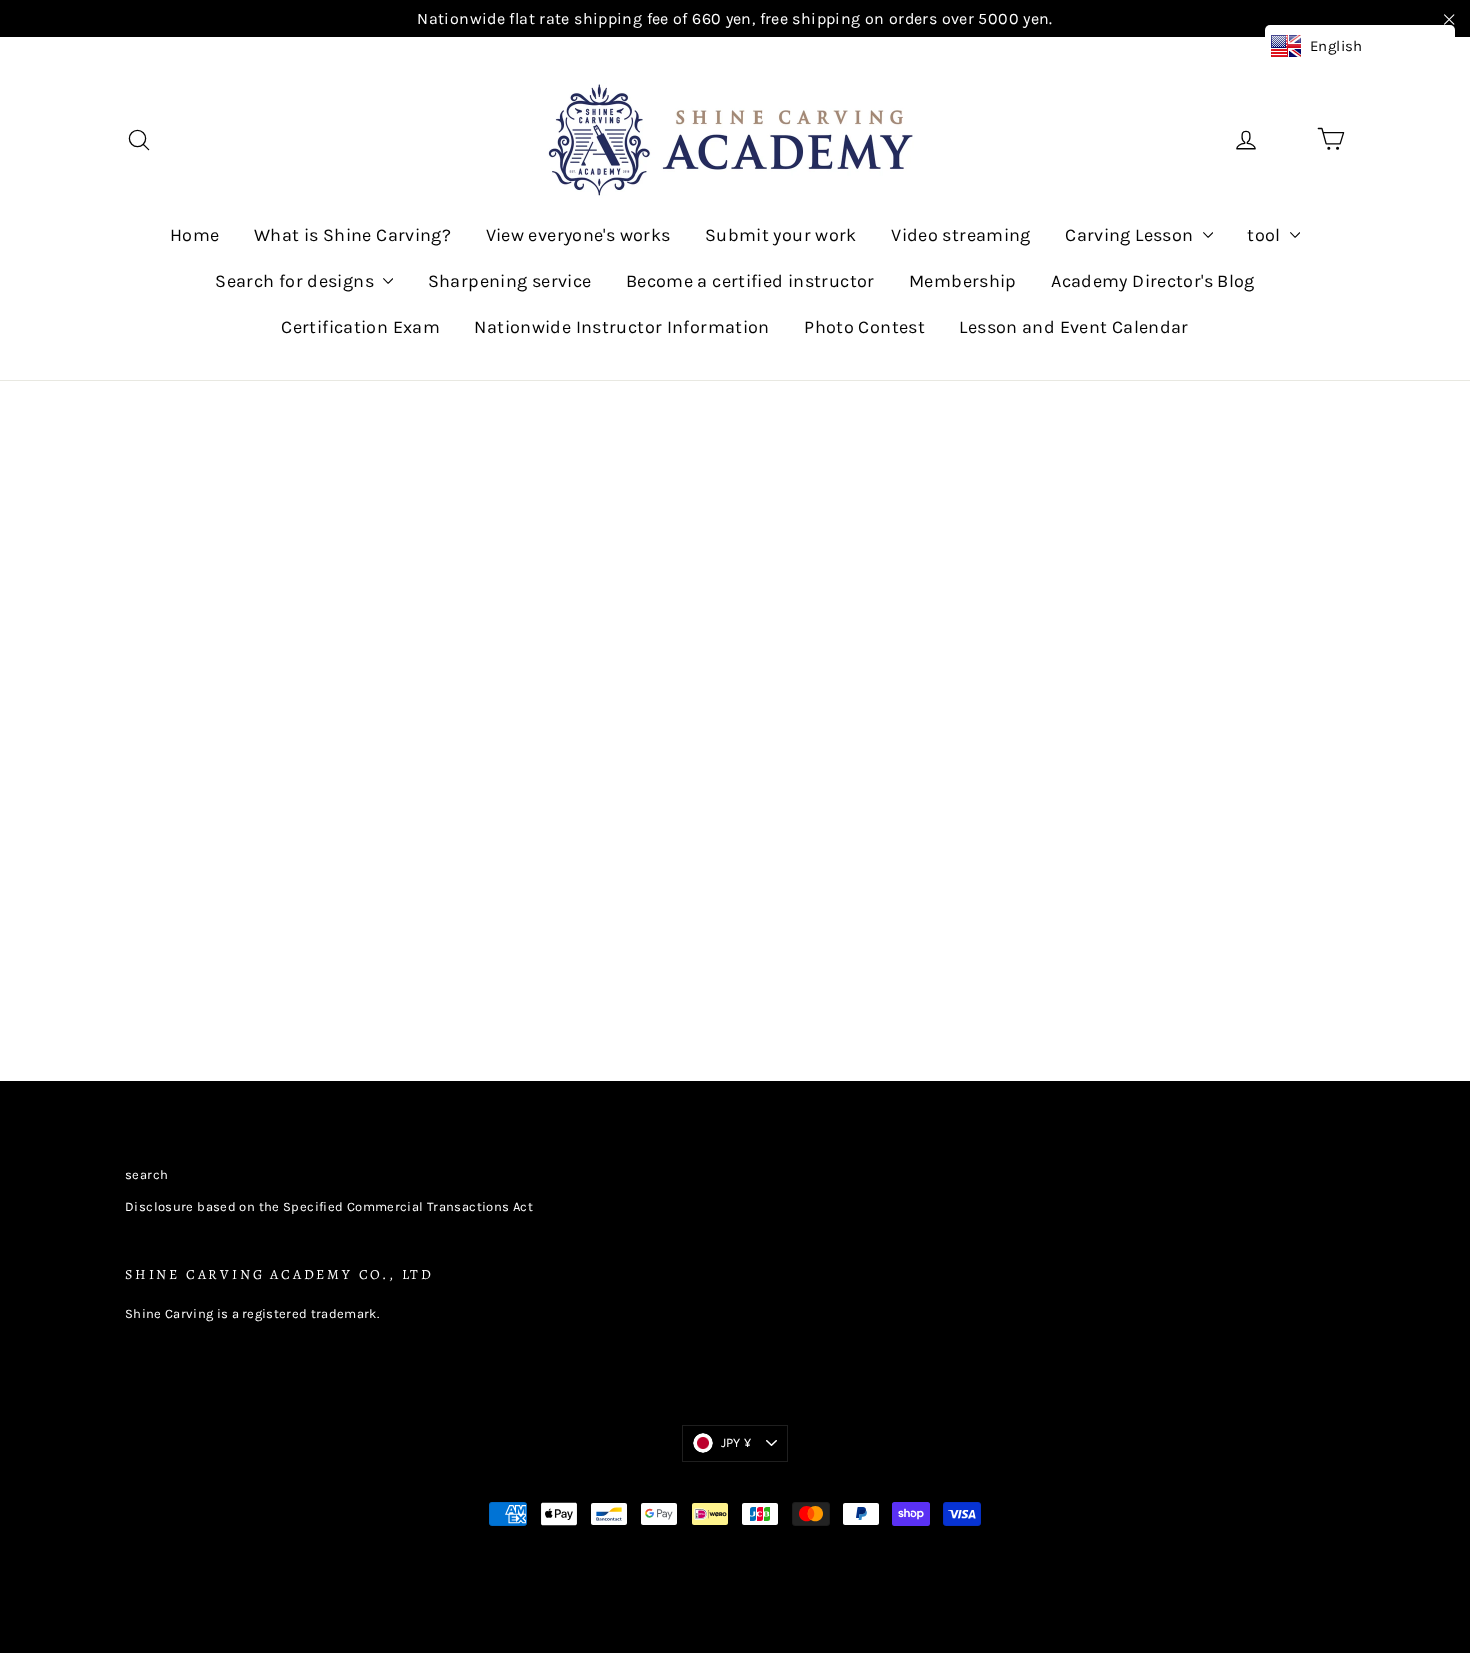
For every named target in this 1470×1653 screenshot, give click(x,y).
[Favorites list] (1289, 139)
